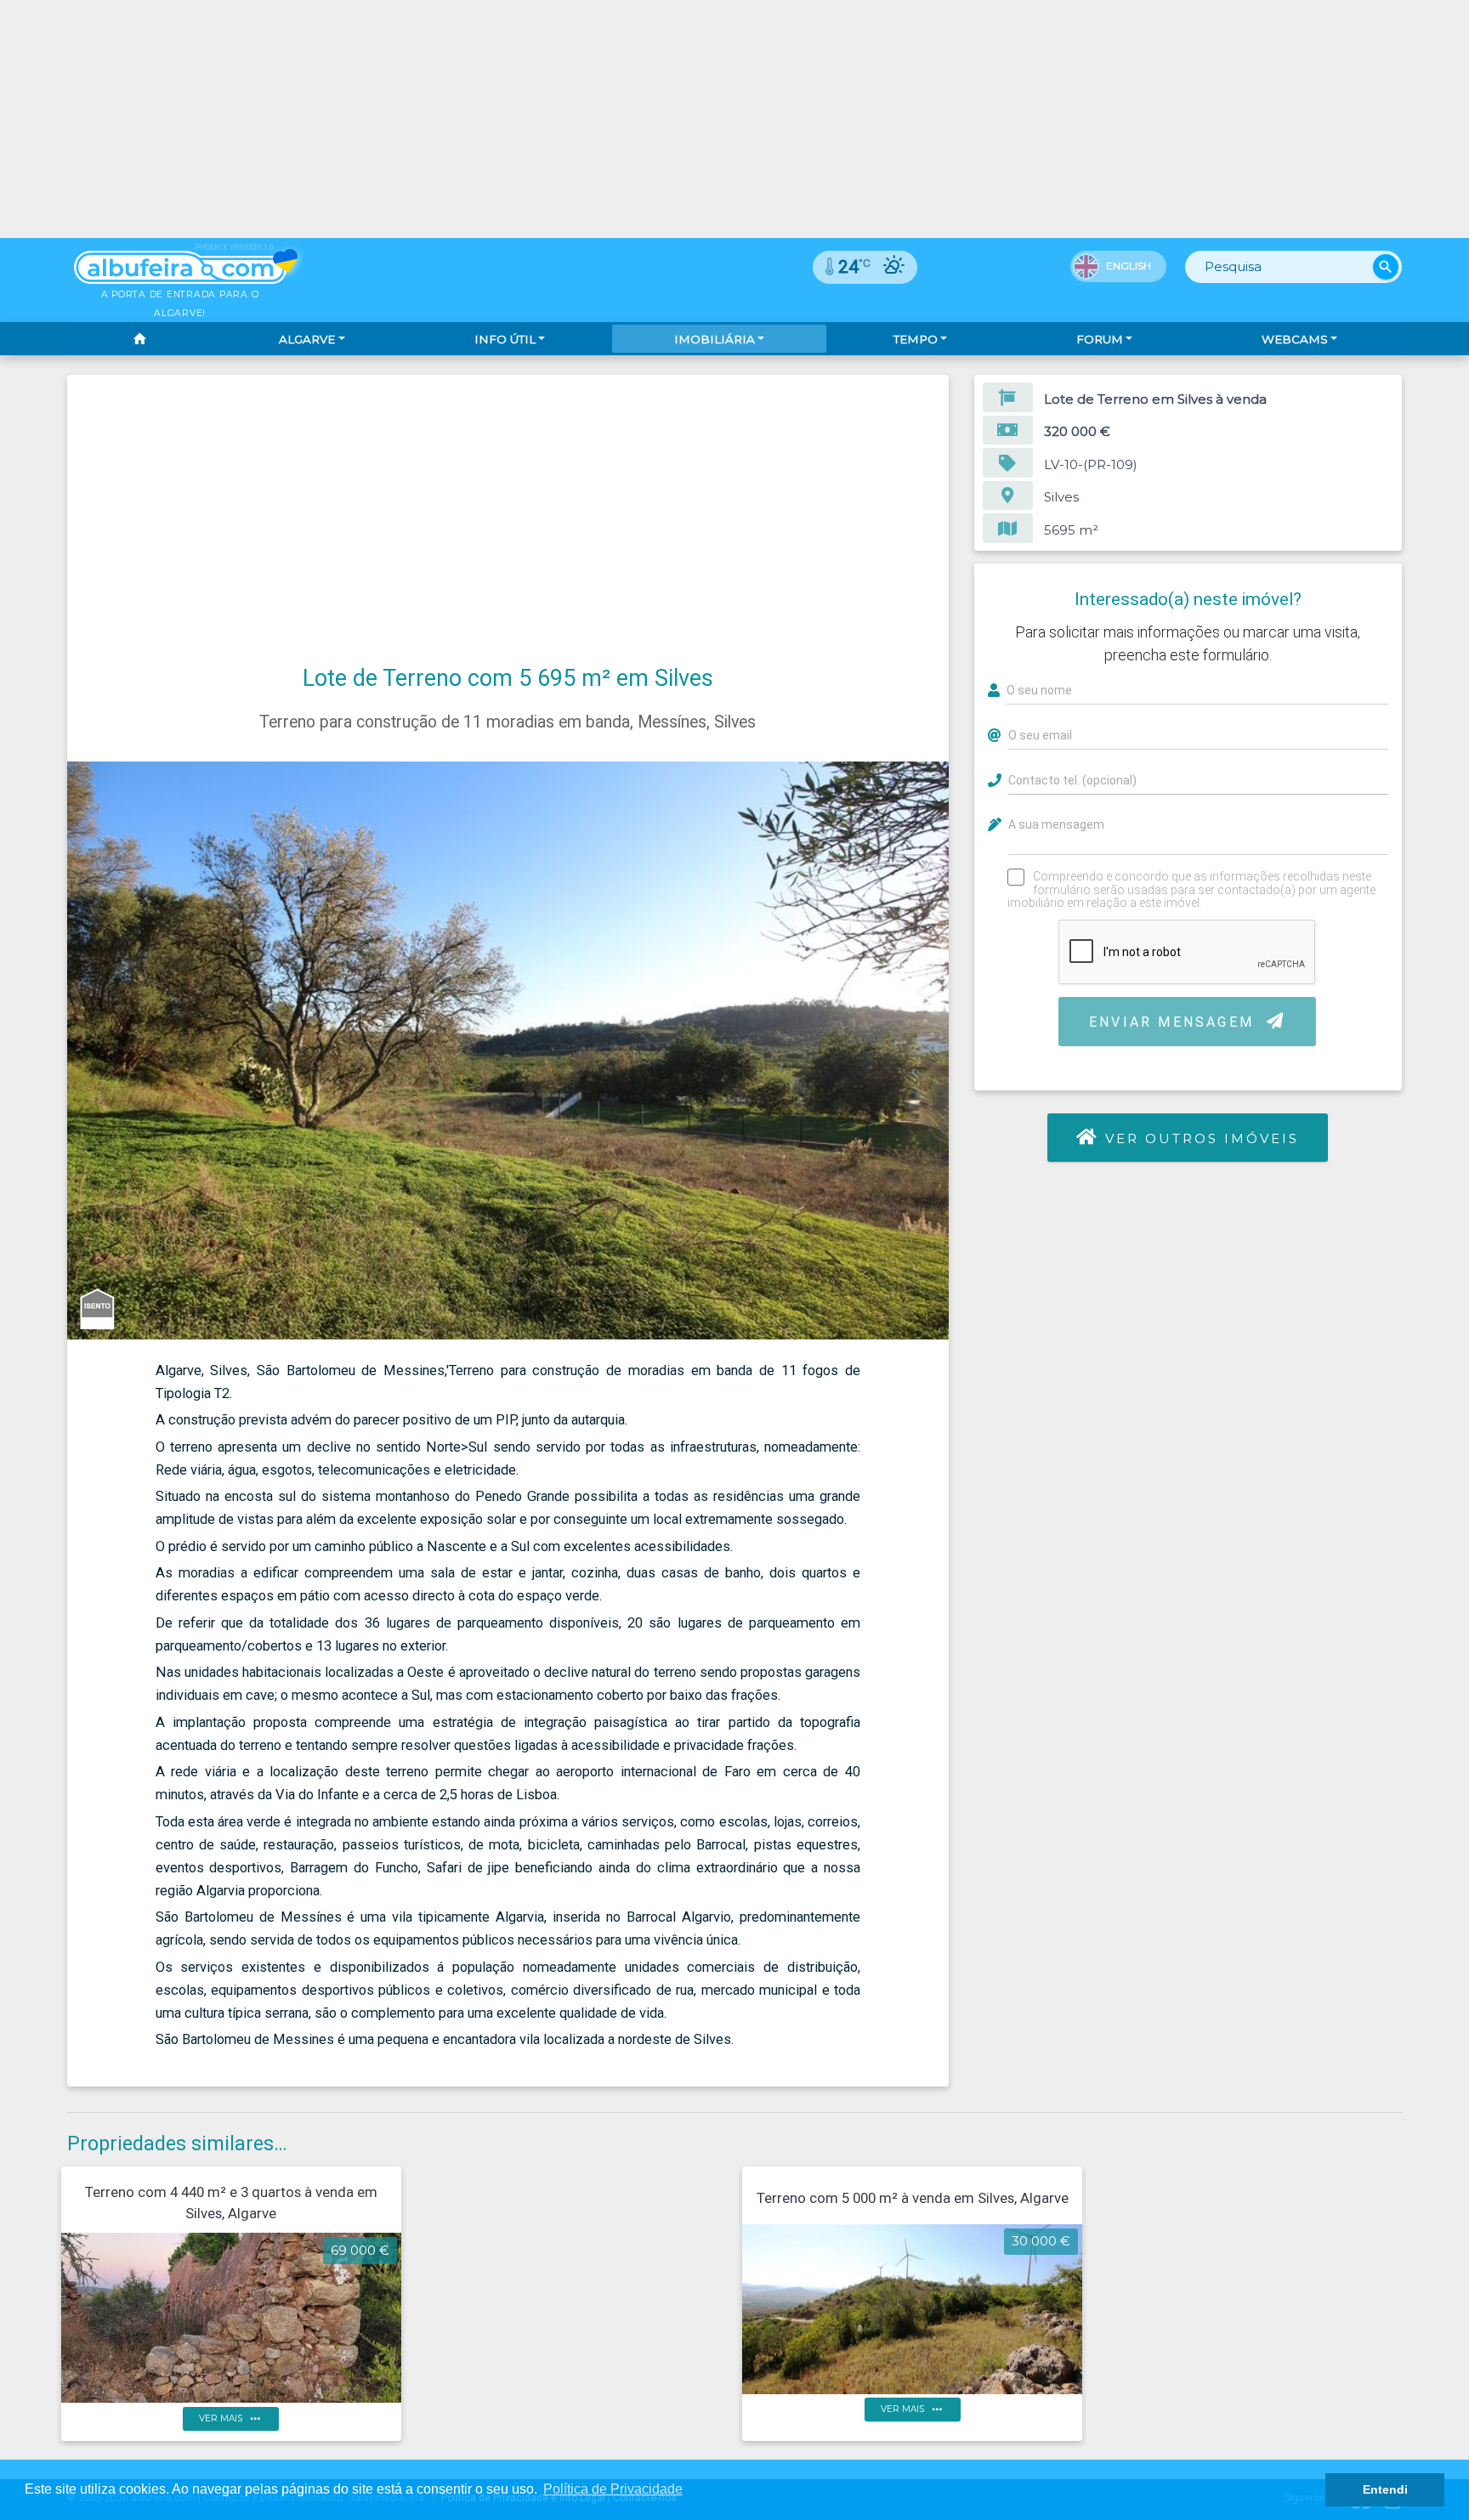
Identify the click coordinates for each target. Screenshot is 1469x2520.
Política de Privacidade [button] (613, 2489)
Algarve (307, 339)
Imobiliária (715, 339)
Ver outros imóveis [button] (1203, 1138)
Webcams (1295, 339)
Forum (1100, 339)
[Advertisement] (508, 529)
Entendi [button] (1385, 2489)
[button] (933, 777)
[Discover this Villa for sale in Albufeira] (734, 119)
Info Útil (505, 339)
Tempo (916, 339)
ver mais (231, 2418)
